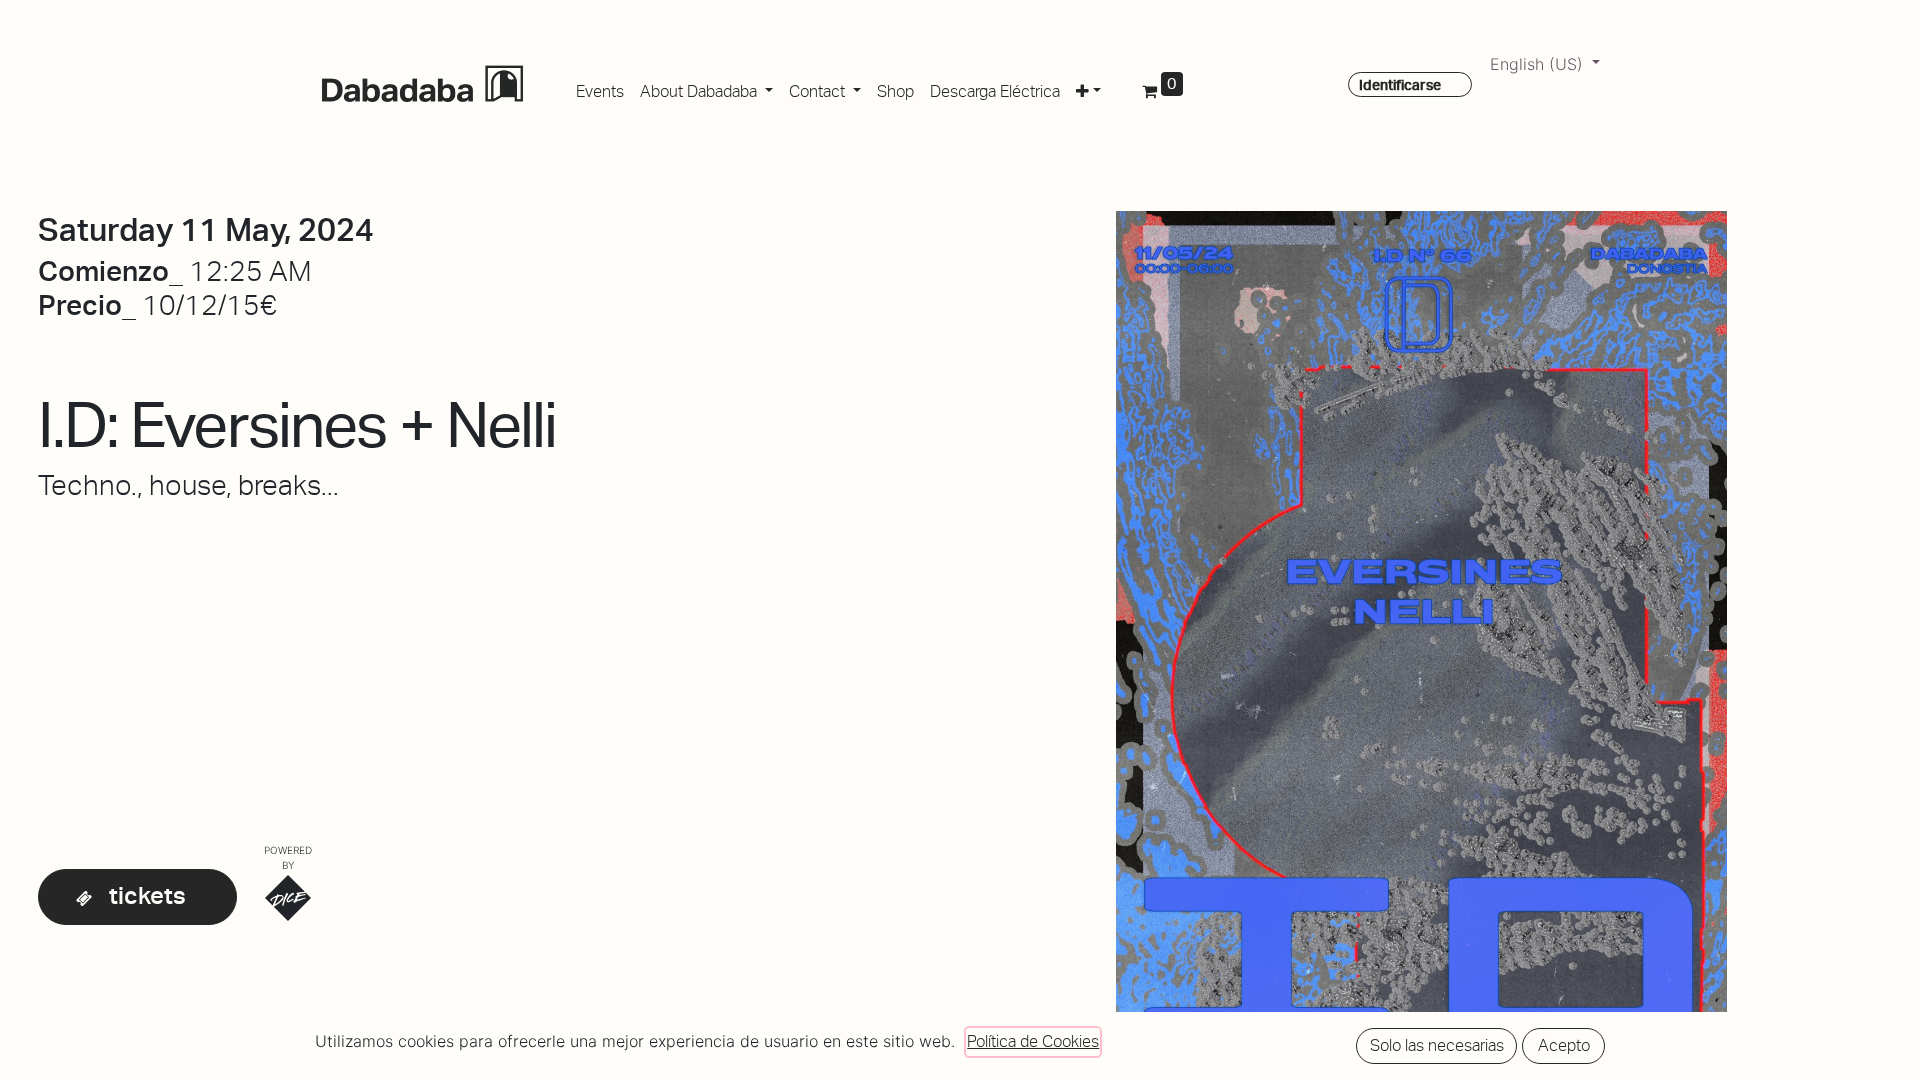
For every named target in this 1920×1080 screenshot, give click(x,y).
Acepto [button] (1564, 1045)
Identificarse (1400, 85)
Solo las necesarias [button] (1437, 1045)
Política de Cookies (1033, 1041)
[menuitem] (600, 88)
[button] (1088, 88)
